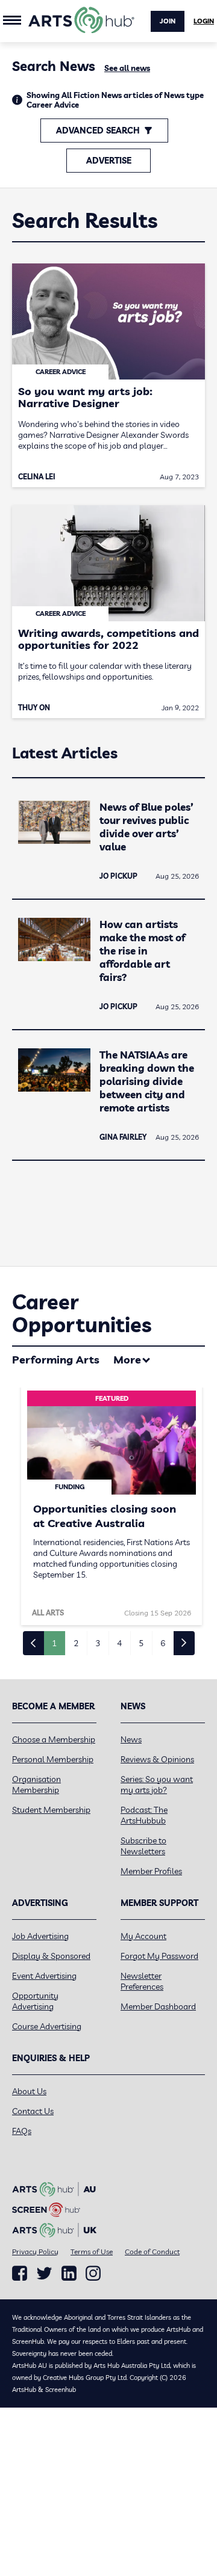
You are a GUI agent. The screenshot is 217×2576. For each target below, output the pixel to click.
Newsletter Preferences (142, 1981)
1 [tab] (54, 1643)
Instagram (93, 2273)
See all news (127, 68)
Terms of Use (92, 2252)
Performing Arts (56, 1360)
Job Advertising (40, 1936)
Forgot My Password (159, 1956)
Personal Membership (53, 1759)
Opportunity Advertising (35, 2001)
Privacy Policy (35, 2252)
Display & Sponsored (51, 1956)
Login (204, 21)
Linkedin (69, 2273)
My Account (143, 1936)
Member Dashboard (158, 2006)
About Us (29, 2091)
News (131, 1739)
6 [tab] (163, 1643)
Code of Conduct (152, 2252)
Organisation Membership (36, 1784)
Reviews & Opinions (157, 1759)
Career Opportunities (82, 1313)
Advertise (109, 161)
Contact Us (33, 2111)
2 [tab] (76, 1643)
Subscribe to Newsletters (143, 1846)
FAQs (22, 2131)
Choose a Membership (54, 1739)
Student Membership (51, 1810)
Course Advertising (47, 2026)
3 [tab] (98, 1643)
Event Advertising (44, 1976)
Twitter (44, 2273)
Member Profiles (151, 1871)
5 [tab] (141, 1643)
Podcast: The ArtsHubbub (144, 1815)
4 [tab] (119, 1643)
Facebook (20, 2273)
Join (168, 21)
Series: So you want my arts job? (157, 1784)
